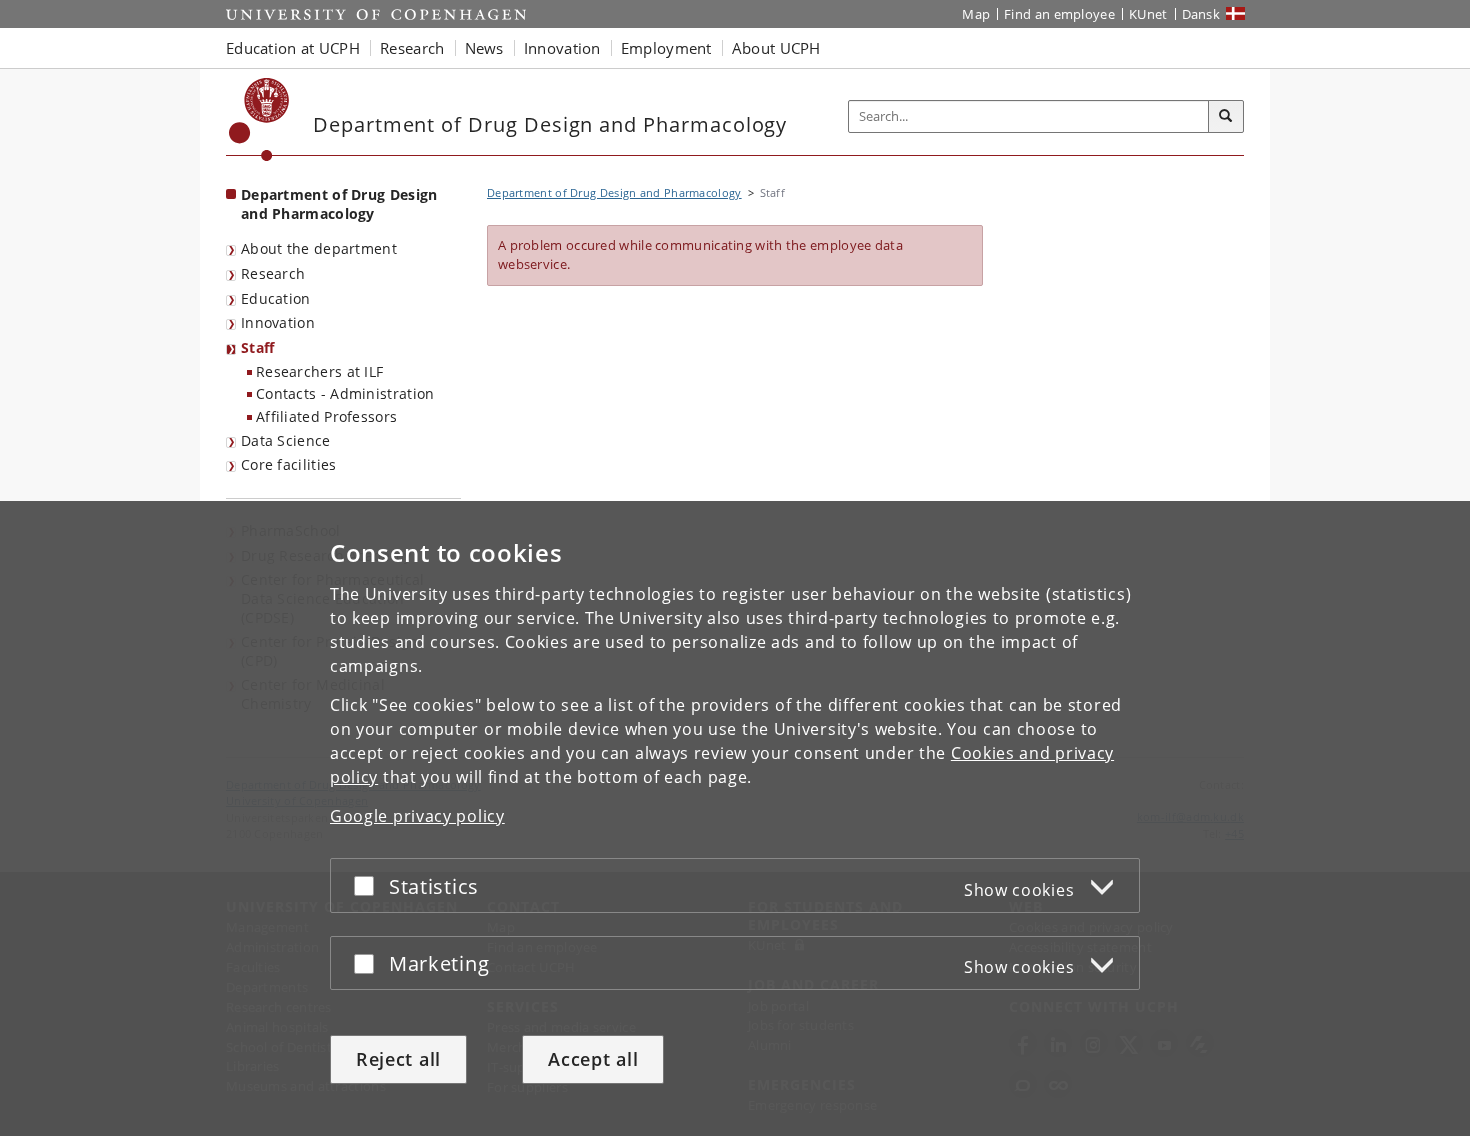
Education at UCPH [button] (293, 48)
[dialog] (735, 818)
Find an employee (1059, 14)
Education (276, 298)
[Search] (1226, 117)
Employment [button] (666, 48)
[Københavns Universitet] (259, 119)
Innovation (278, 322)
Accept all (593, 1059)
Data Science (286, 440)
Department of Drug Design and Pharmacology (339, 204)
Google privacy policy (417, 816)
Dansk (1201, 14)
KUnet (1148, 14)
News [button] (484, 48)
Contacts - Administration (345, 393)
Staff (258, 347)
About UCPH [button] (776, 48)
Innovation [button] (562, 48)
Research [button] (412, 48)
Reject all (398, 1059)
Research (273, 273)
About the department (319, 248)
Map (976, 14)
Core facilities (289, 464)
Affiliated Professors (326, 416)
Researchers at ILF (319, 371)
